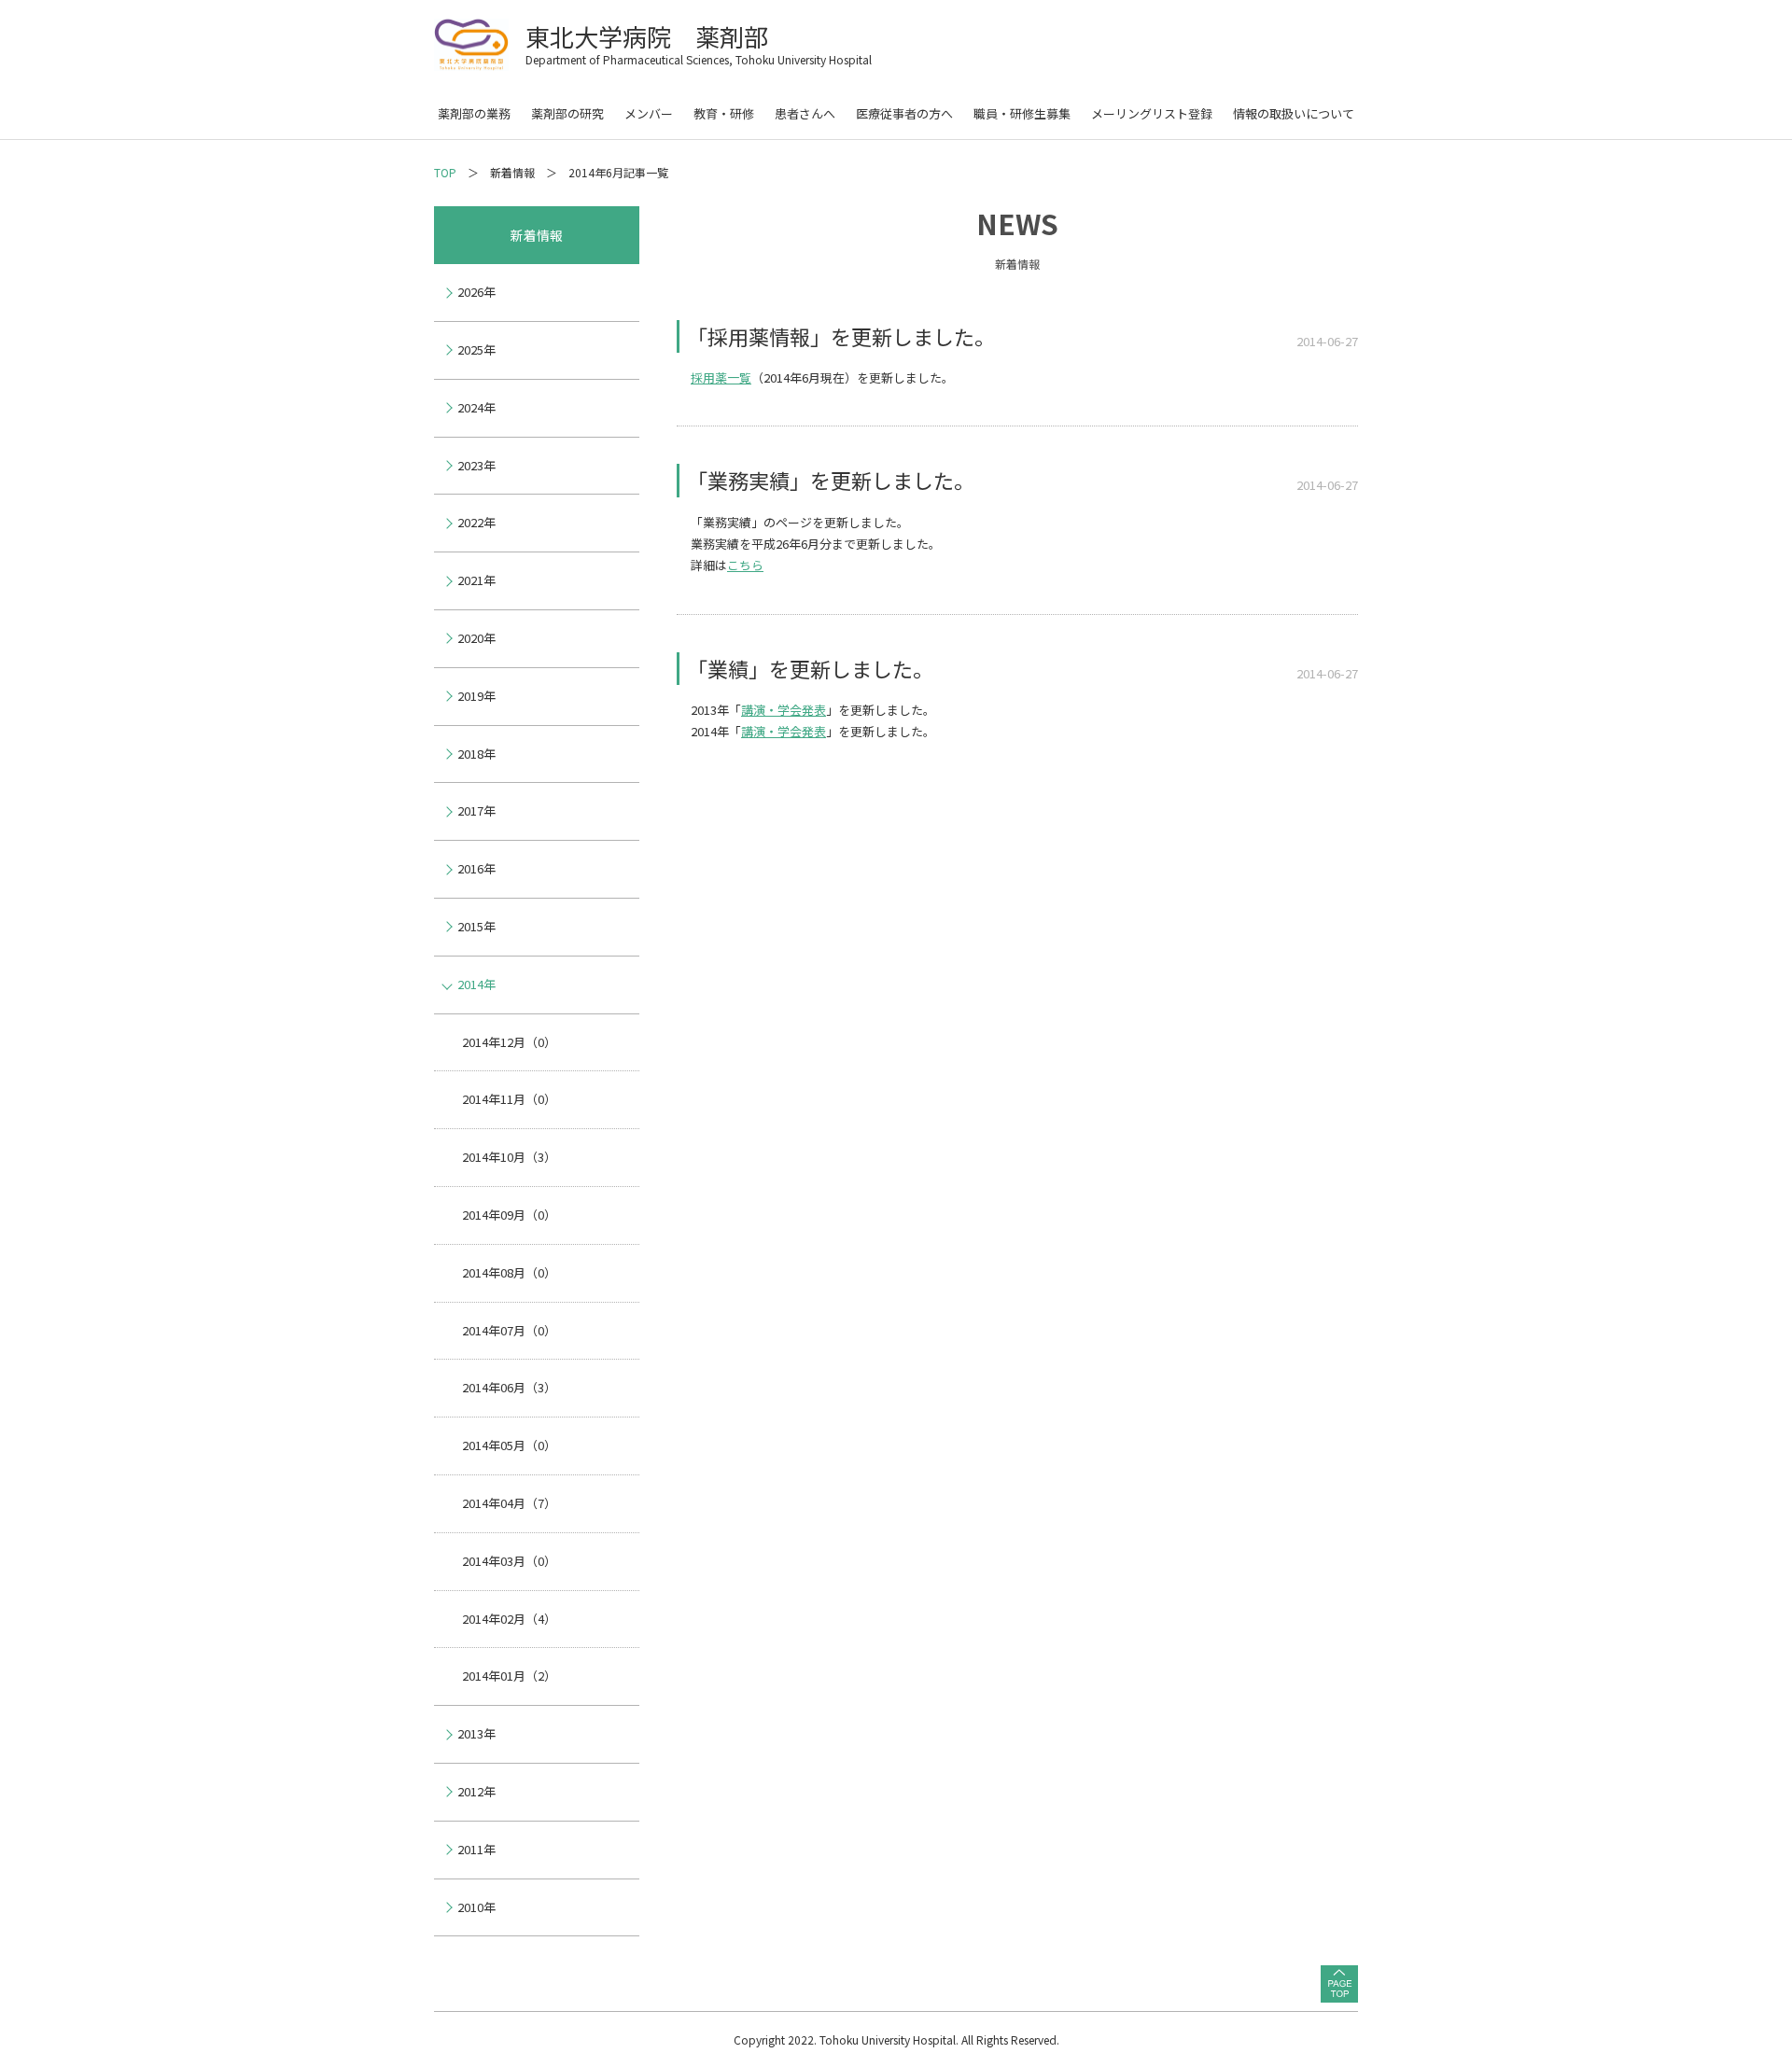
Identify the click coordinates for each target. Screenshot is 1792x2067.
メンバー (649, 113)
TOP (445, 172)
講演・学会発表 (784, 710)
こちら (745, 565)
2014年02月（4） (509, 1619)
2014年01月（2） (509, 1676)
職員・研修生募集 (1022, 113)
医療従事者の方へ (904, 113)
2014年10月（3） (509, 1157)
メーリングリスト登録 (1152, 113)
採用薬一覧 (721, 377)
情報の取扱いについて (1294, 113)
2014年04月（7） (509, 1503)
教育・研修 (724, 113)
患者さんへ (805, 113)
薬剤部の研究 (567, 113)
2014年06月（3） (509, 1387)
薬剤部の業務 (474, 113)
